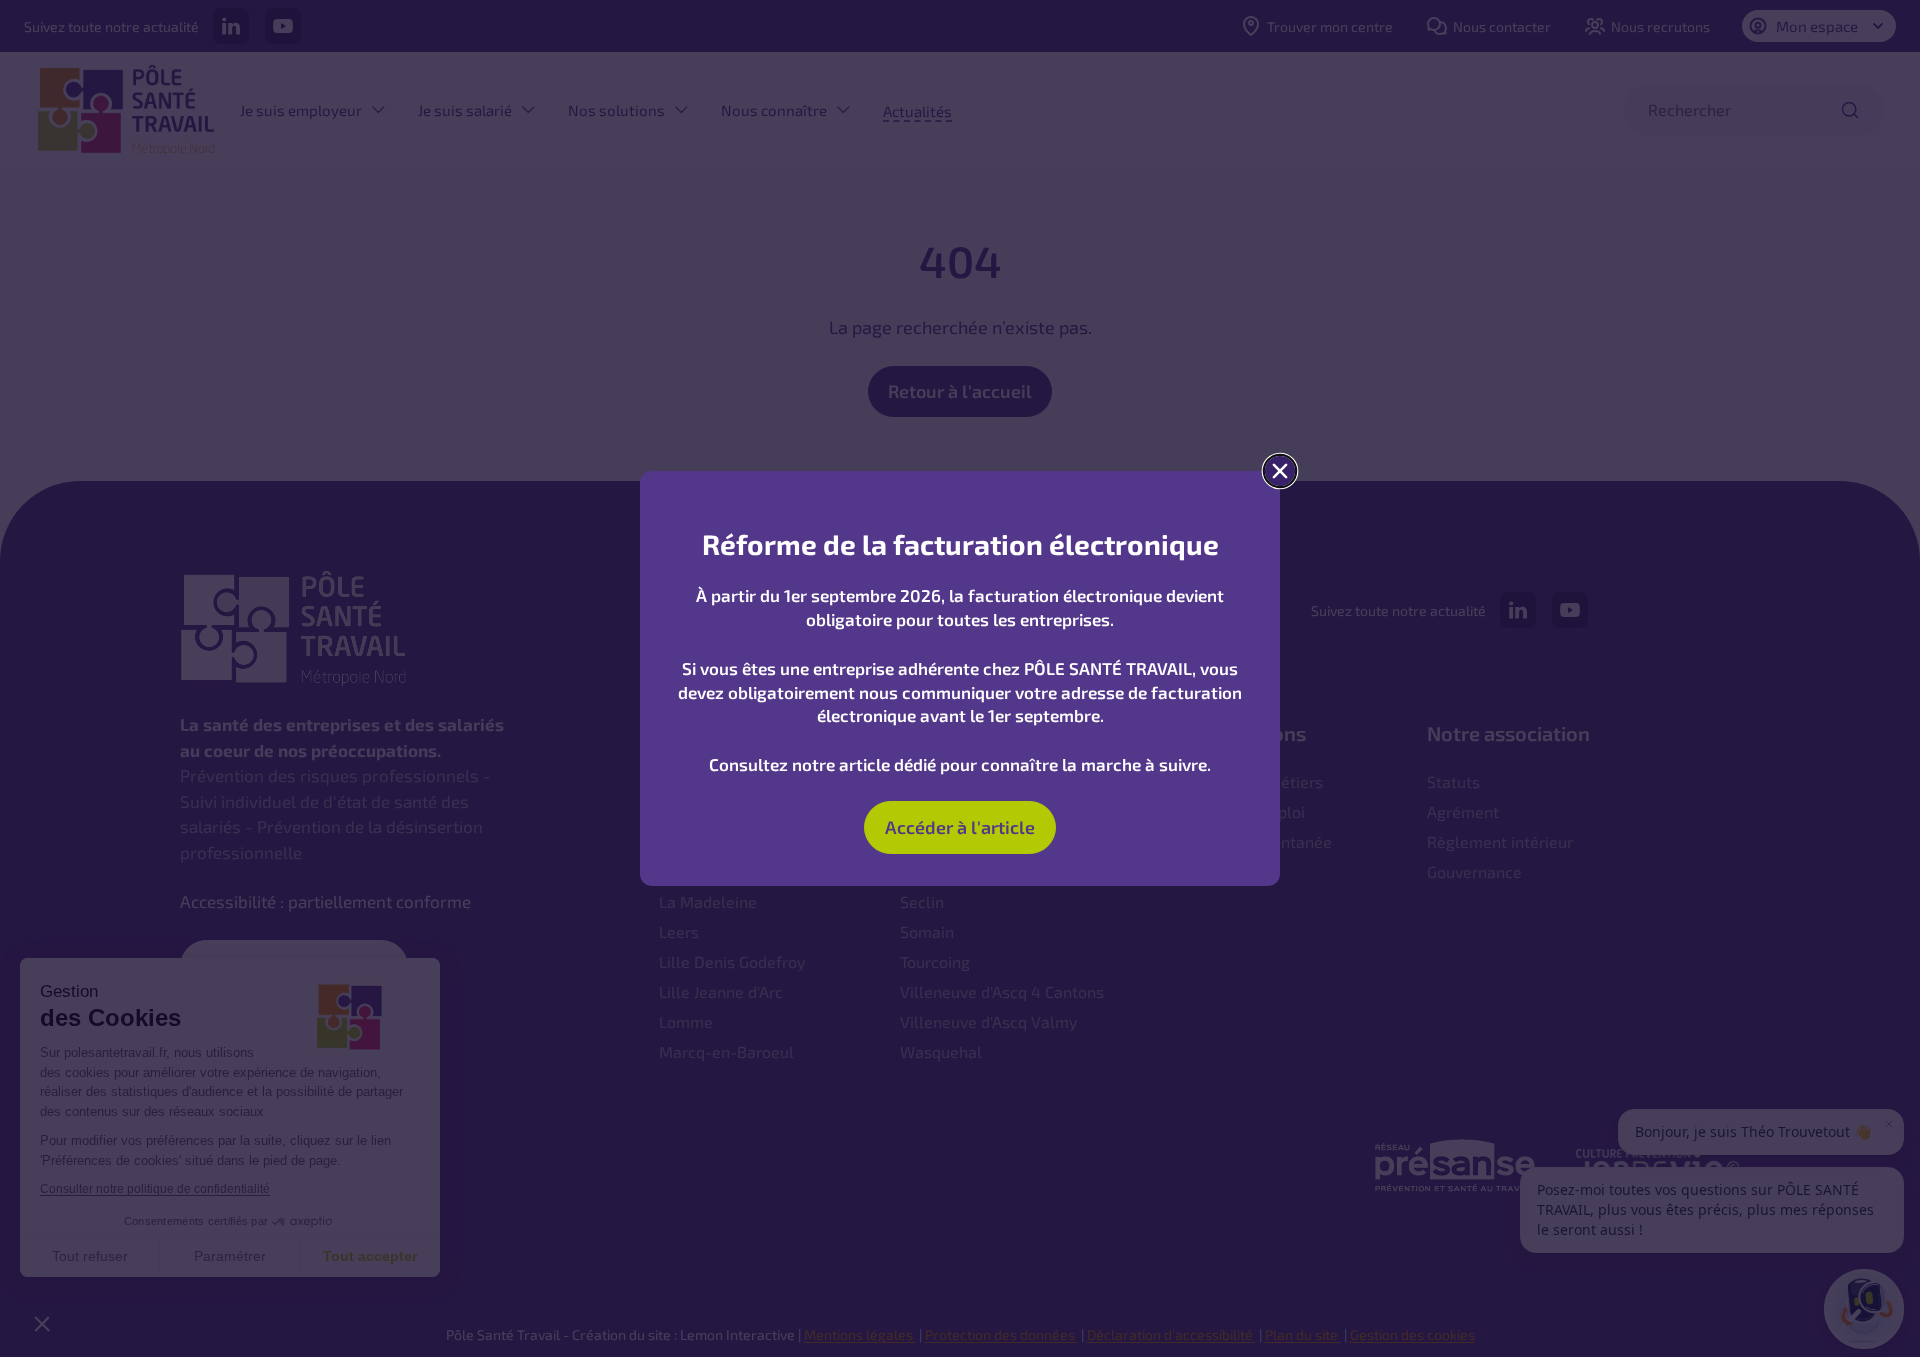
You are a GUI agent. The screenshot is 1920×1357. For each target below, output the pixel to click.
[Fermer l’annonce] (1280, 471)
